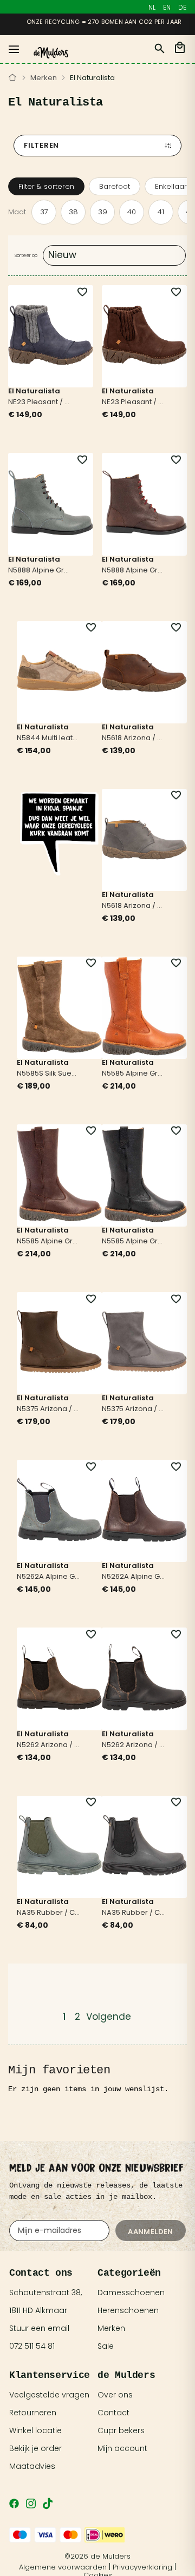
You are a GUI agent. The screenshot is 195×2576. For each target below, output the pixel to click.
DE (182, 7)
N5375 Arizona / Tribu (49, 1409)
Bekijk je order (35, 2448)
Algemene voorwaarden (63, 2567)
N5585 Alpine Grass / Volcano (134, 1074)
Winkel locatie (35, 2430)
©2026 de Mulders (97, 2556)
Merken (44, 78)
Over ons (115, 2395)
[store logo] (51, 53)
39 (103, 212)
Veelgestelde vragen (49, 2395)
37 (44, 212)
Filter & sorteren (46, 186)
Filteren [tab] (41, 145)
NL (152, 7)
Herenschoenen (128, 2310)
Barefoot (115, 186)
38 (73, 212)
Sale (106, 2346)
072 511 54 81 (32, 2346)
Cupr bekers (121, 2430)
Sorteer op (26, 255)
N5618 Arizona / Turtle (134, 739)
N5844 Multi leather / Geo (49, 739)
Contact (113, 2413)
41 (161, 212)
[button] (76, 292)
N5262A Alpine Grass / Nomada (49, 1577)
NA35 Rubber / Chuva (49, 1913)
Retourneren (33, 2413)
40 (132, 212)
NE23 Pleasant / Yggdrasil (40, 403)
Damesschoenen (131, 2292)
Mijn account (122, 2448)
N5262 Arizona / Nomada (49, 1745)
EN (167, 7)
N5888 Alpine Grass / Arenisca (40, 571)
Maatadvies (32, 2466)
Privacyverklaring (142, 2567)
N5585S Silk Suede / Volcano (49, 1074)
